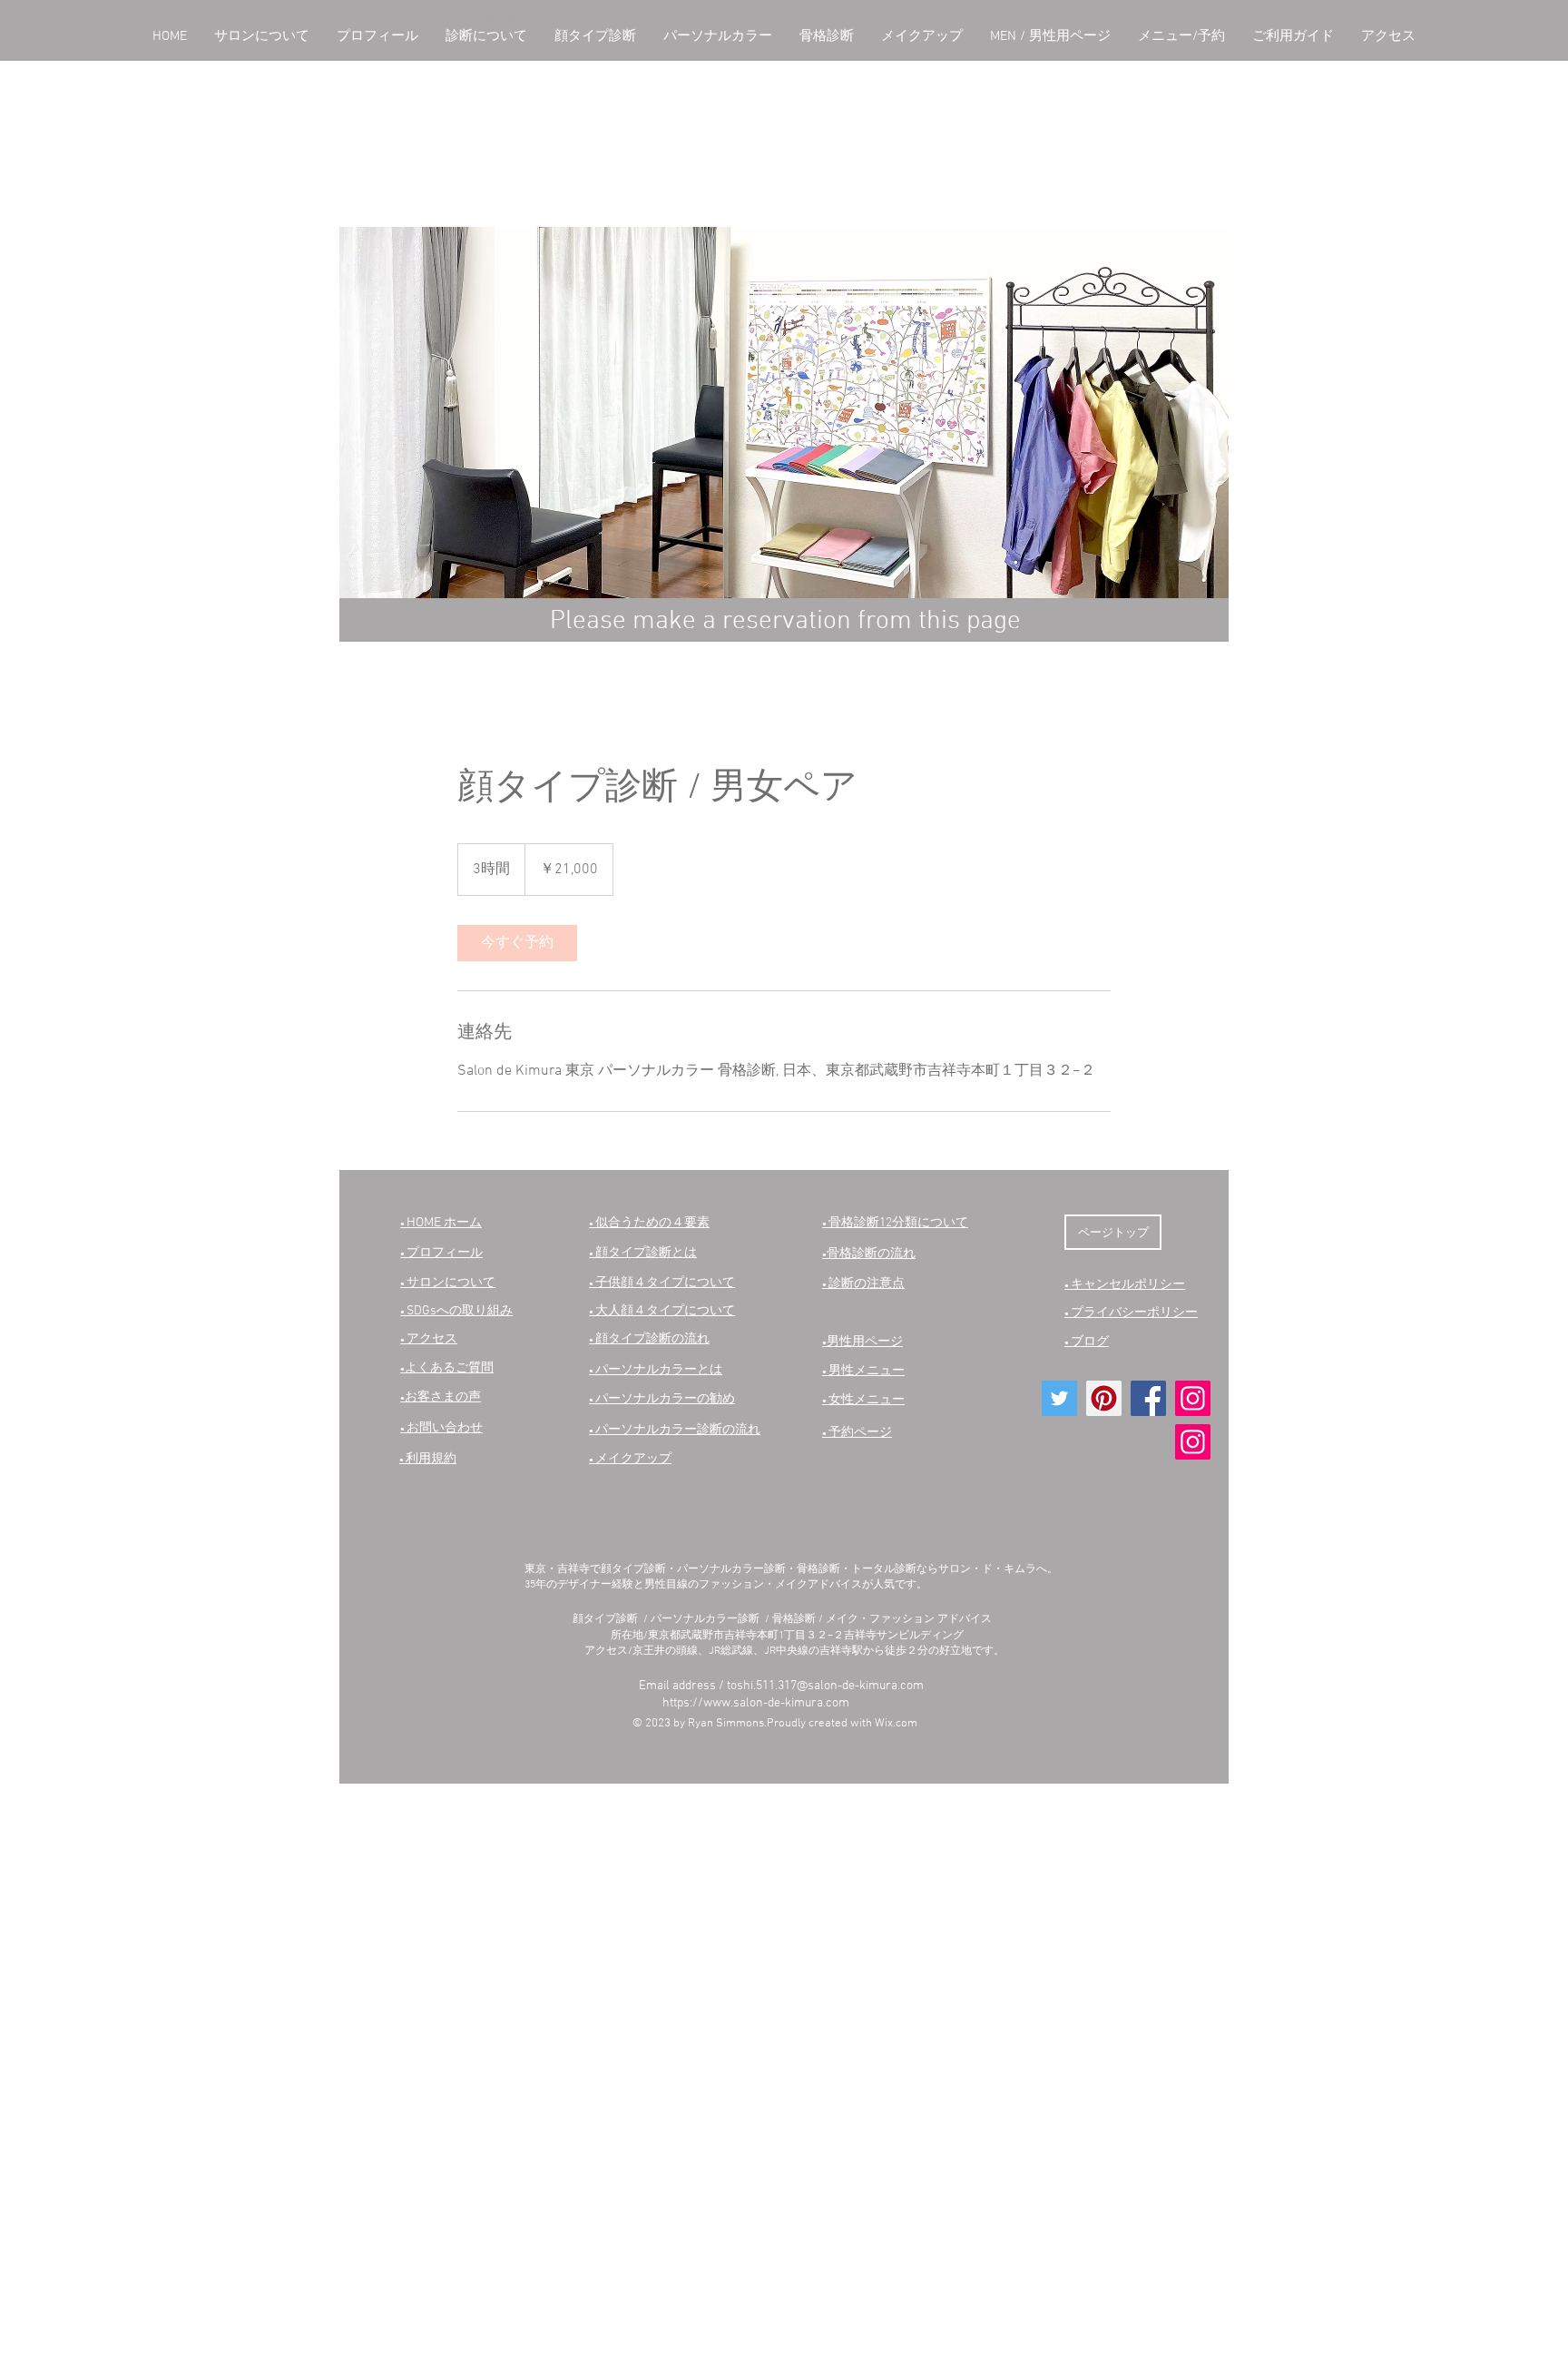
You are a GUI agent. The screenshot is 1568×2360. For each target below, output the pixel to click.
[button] (262, 37)
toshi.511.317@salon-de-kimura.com (825, 1686)
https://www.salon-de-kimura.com (756, 1703)
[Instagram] (1193, 1398)
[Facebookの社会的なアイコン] (1148, 1398)
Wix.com (896, 1724)
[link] (517, 943)
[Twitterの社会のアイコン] (1059, 1398)
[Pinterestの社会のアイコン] (1104, 1398)
